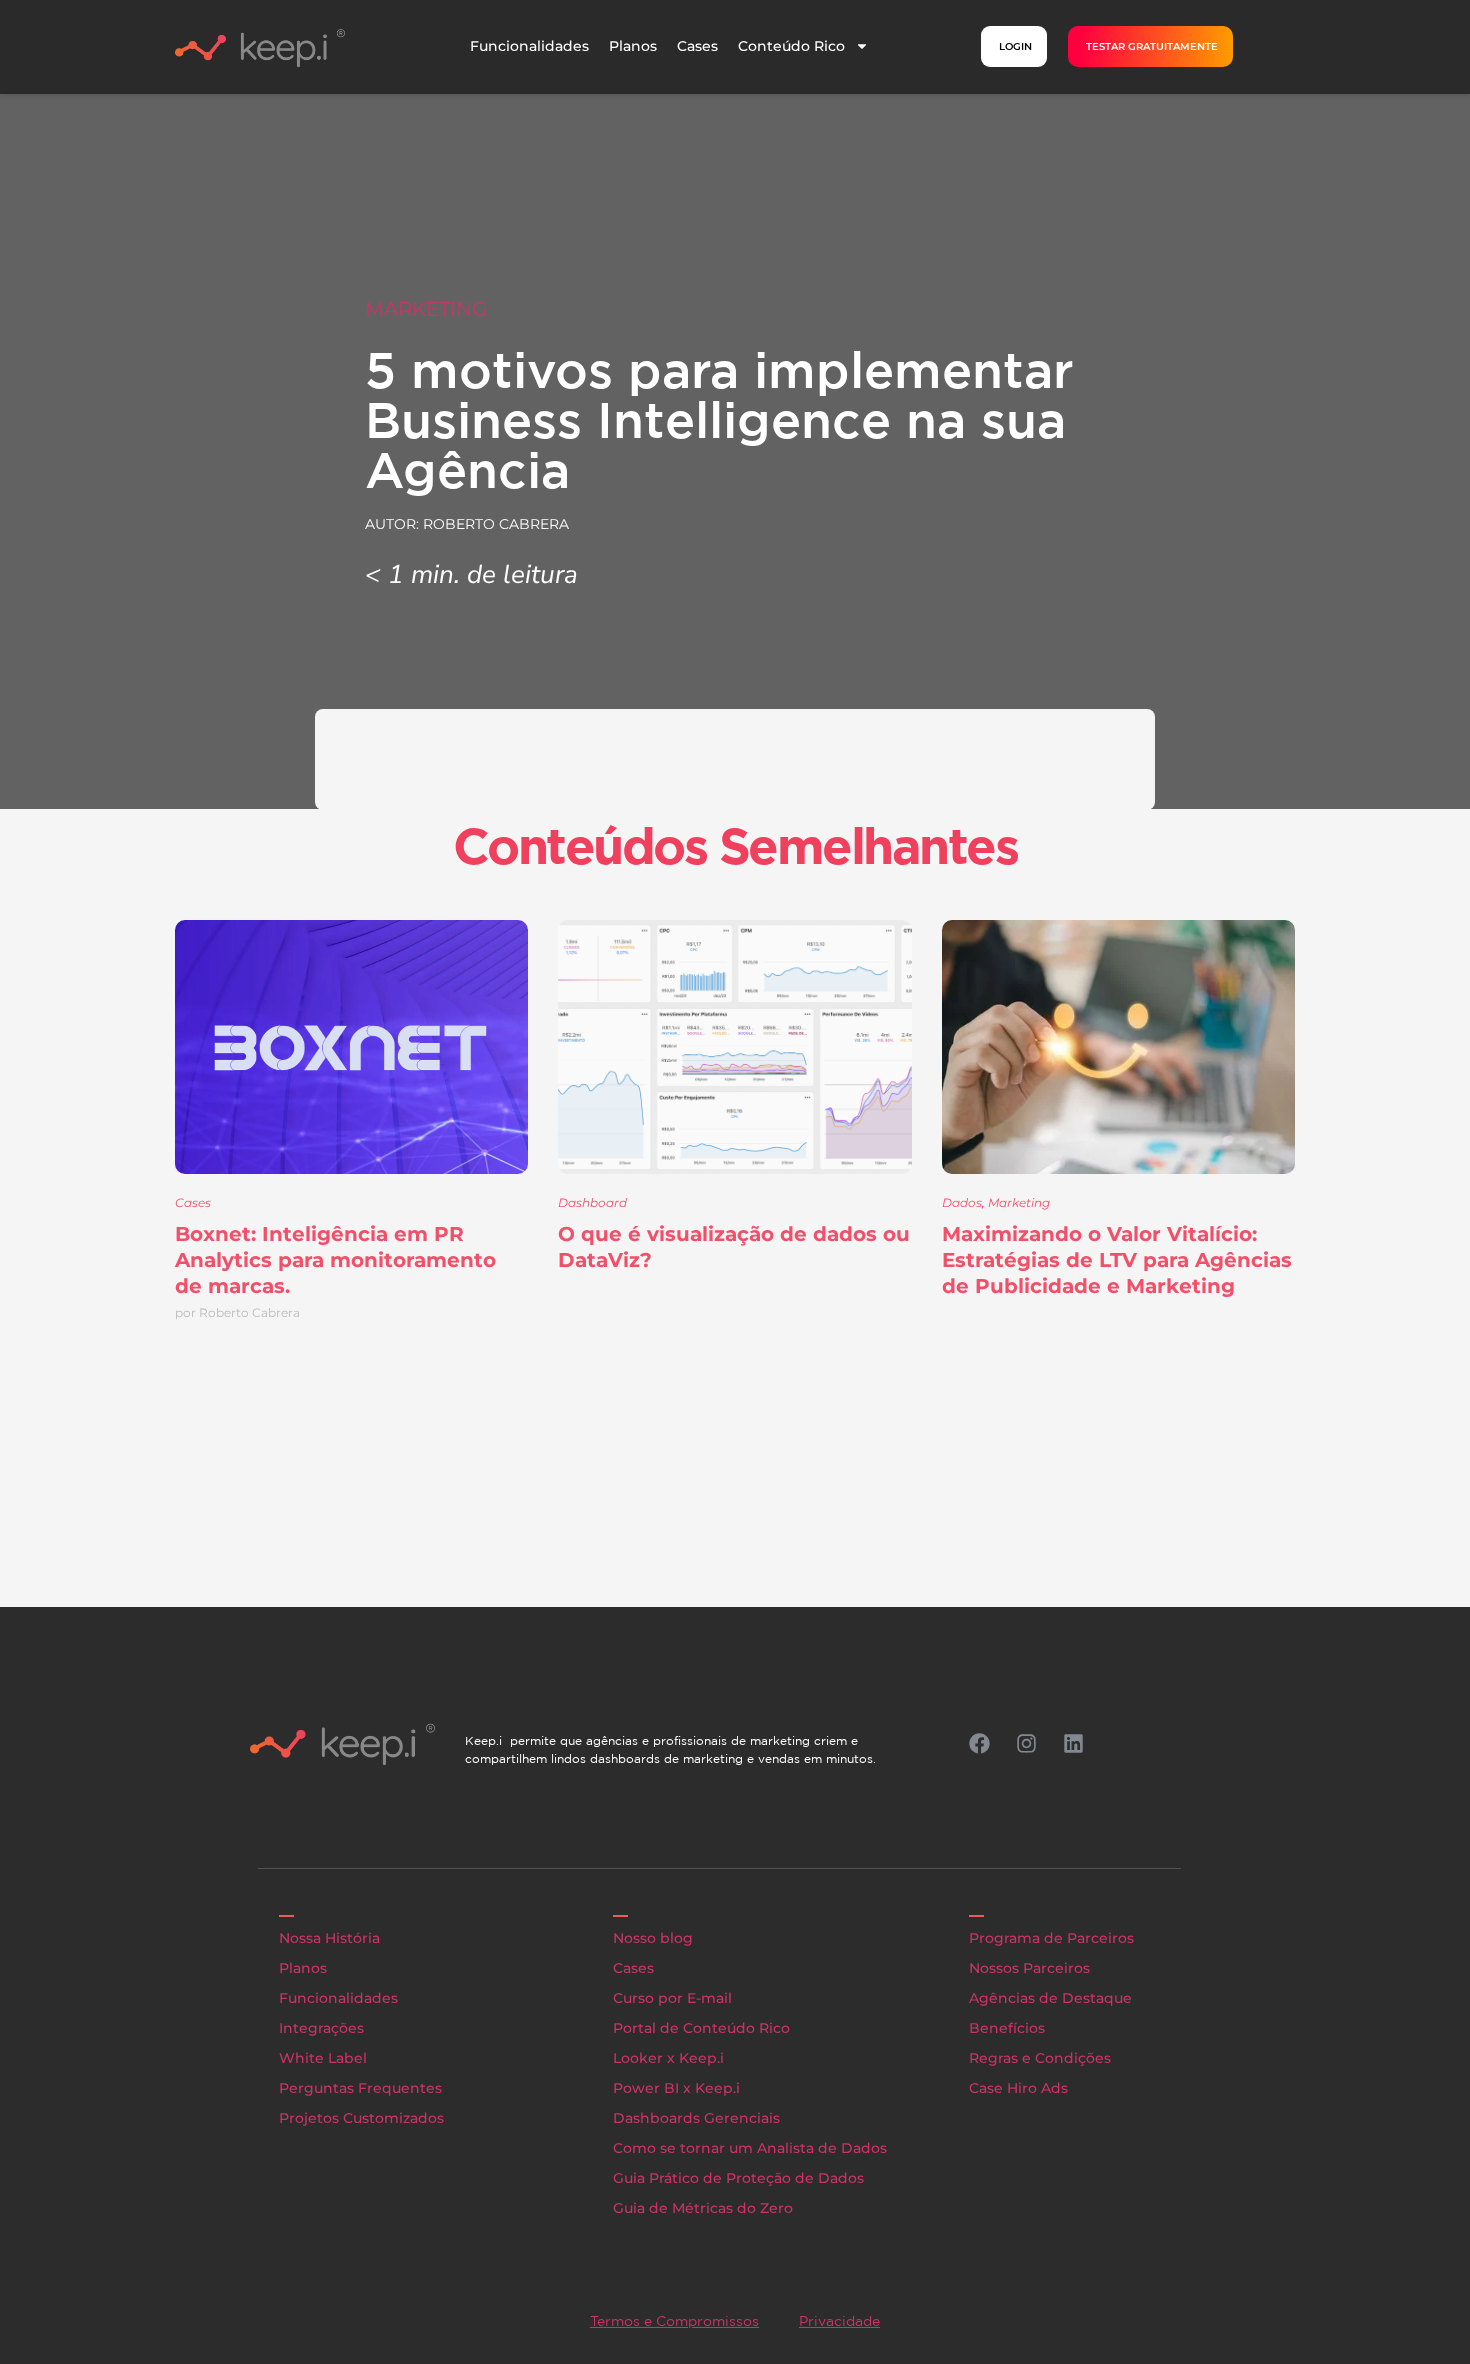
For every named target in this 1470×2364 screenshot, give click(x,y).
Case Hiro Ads (1018, 2088)
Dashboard (592, 1202)
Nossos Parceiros (1029, 1968)
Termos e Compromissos (674, 2321)
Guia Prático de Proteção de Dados (738, 2178)
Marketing (426, 309)
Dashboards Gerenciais (696, 2118)
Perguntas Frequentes (360, 2088)
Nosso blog (653, 1938)
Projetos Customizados (361, 2118)
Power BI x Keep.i (676, 2088)
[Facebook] (979, 1744)
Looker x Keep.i (668, 2058)
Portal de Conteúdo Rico (701, 2028)
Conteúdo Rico (791, 46)
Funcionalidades (529, 46)
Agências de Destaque (1050, 1998)
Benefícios (1007, 2028)
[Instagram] (1026, 1744)
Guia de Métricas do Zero (703, 2208)
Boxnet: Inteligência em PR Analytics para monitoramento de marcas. (335, 1260)
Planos (633, 46)
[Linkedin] (1073, 1744)
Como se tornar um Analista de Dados (750, 2148)
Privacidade (839, 2321)
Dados (962, 1202)
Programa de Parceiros (1051, 1938)
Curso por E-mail (672, 1998)
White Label (323, 2058)
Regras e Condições (1040, 2058)
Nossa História (329, 1938)
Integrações (321, 2028)
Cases (697, 46)
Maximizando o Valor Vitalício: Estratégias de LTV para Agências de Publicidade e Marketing (1117, 1260)
